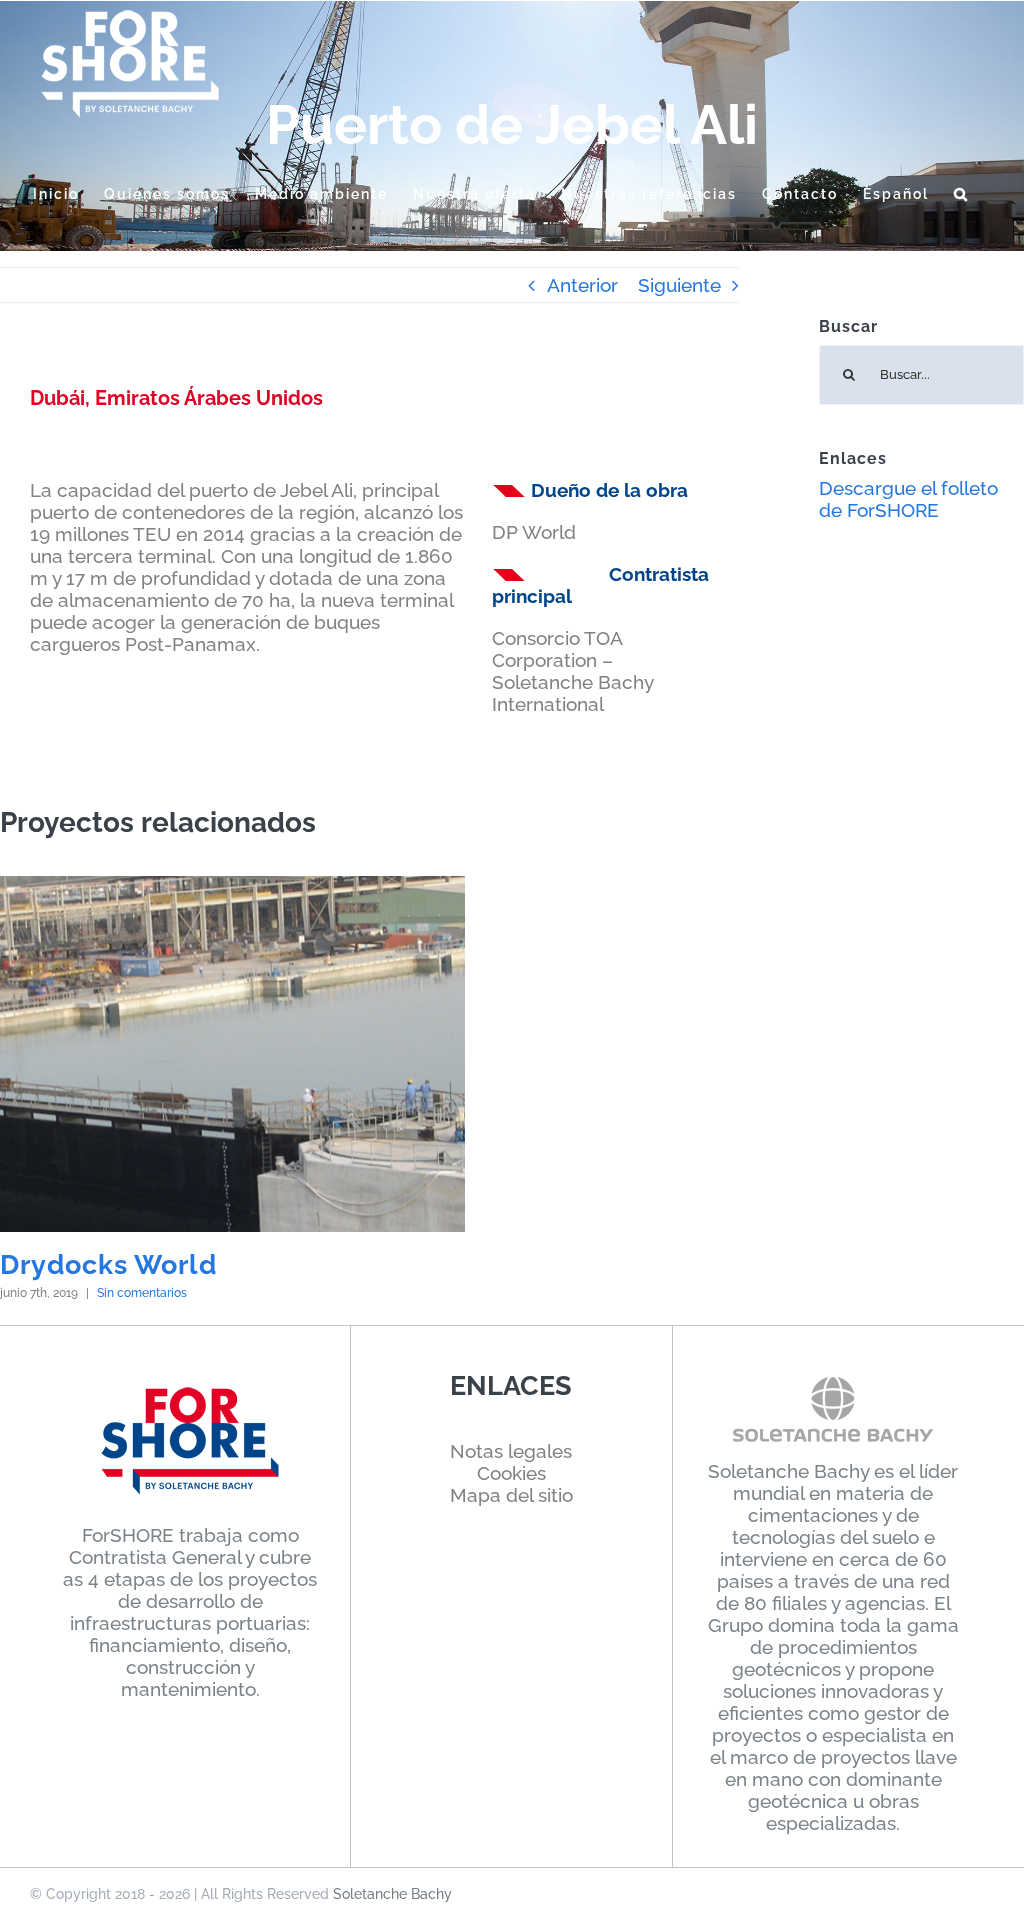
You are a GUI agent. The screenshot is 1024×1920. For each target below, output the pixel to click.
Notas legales (511, 1451)
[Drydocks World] (232, 1054)
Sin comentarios (142, 1293)
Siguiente (679, 285)
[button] (961, 194)
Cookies (511, 1473)
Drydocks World (108, 1264)
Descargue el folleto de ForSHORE (908, 499)
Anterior (582, 285)
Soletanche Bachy (392, 1894)
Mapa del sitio (511, 1495)
